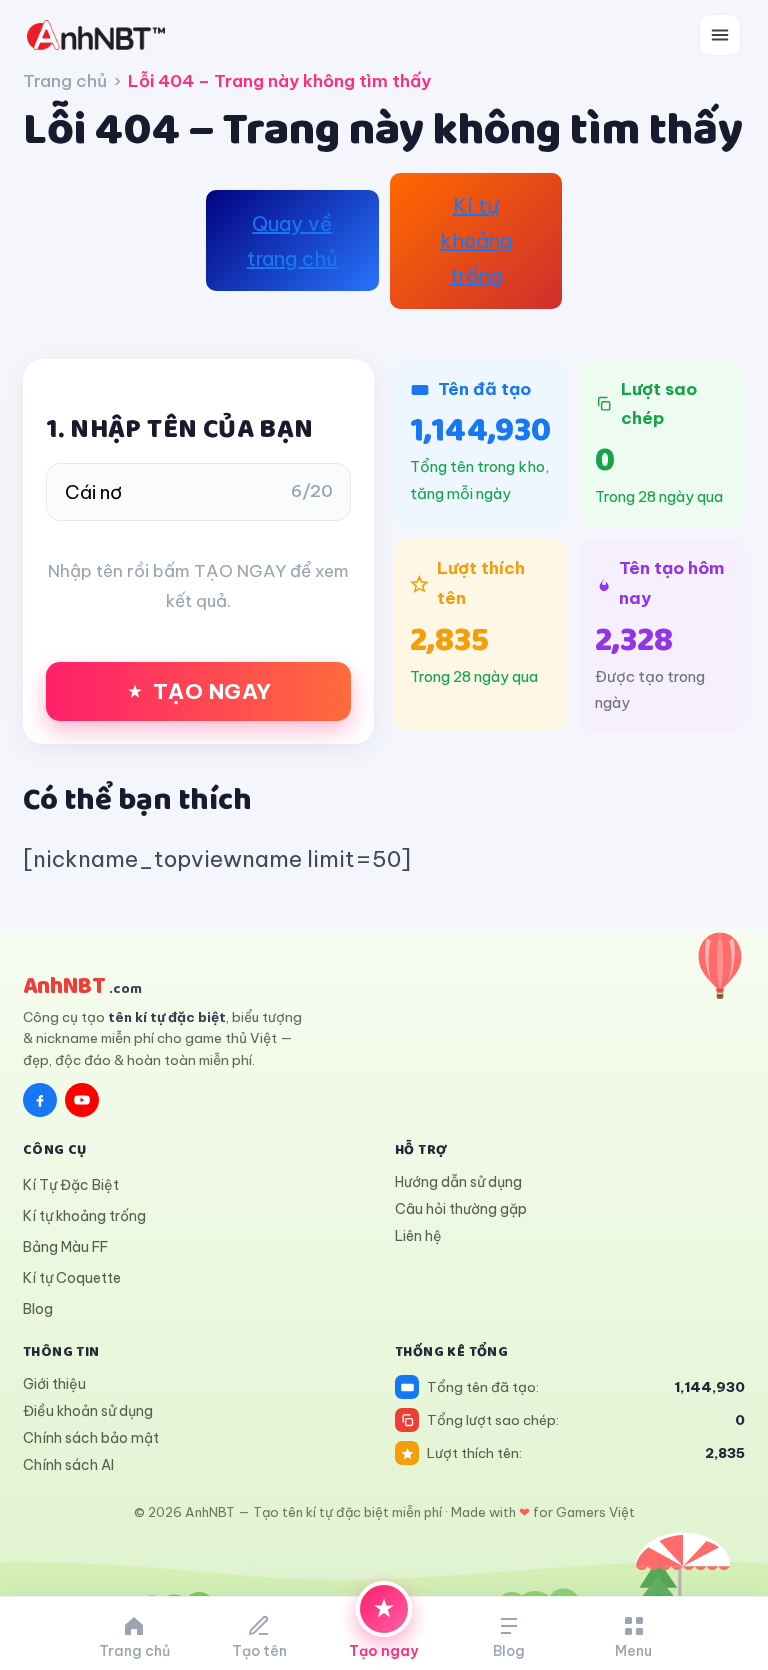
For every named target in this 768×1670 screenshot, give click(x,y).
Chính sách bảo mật (91, 1438)
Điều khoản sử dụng (88, 1411)
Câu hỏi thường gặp (461, 1209)
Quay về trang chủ (292, 241)
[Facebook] (40, 1100)
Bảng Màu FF (65, 1247)
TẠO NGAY (212, 691)
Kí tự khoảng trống (476, 240)
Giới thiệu (54, 1384)
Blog (38, 1309)
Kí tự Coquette (72, 1278)
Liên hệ (418, 1236)
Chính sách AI (68, 1465)
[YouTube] (82, 1100)
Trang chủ (65, 81)
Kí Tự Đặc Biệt (71, 1185)
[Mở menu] (720, 35)
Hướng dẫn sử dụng (458, 1182)
